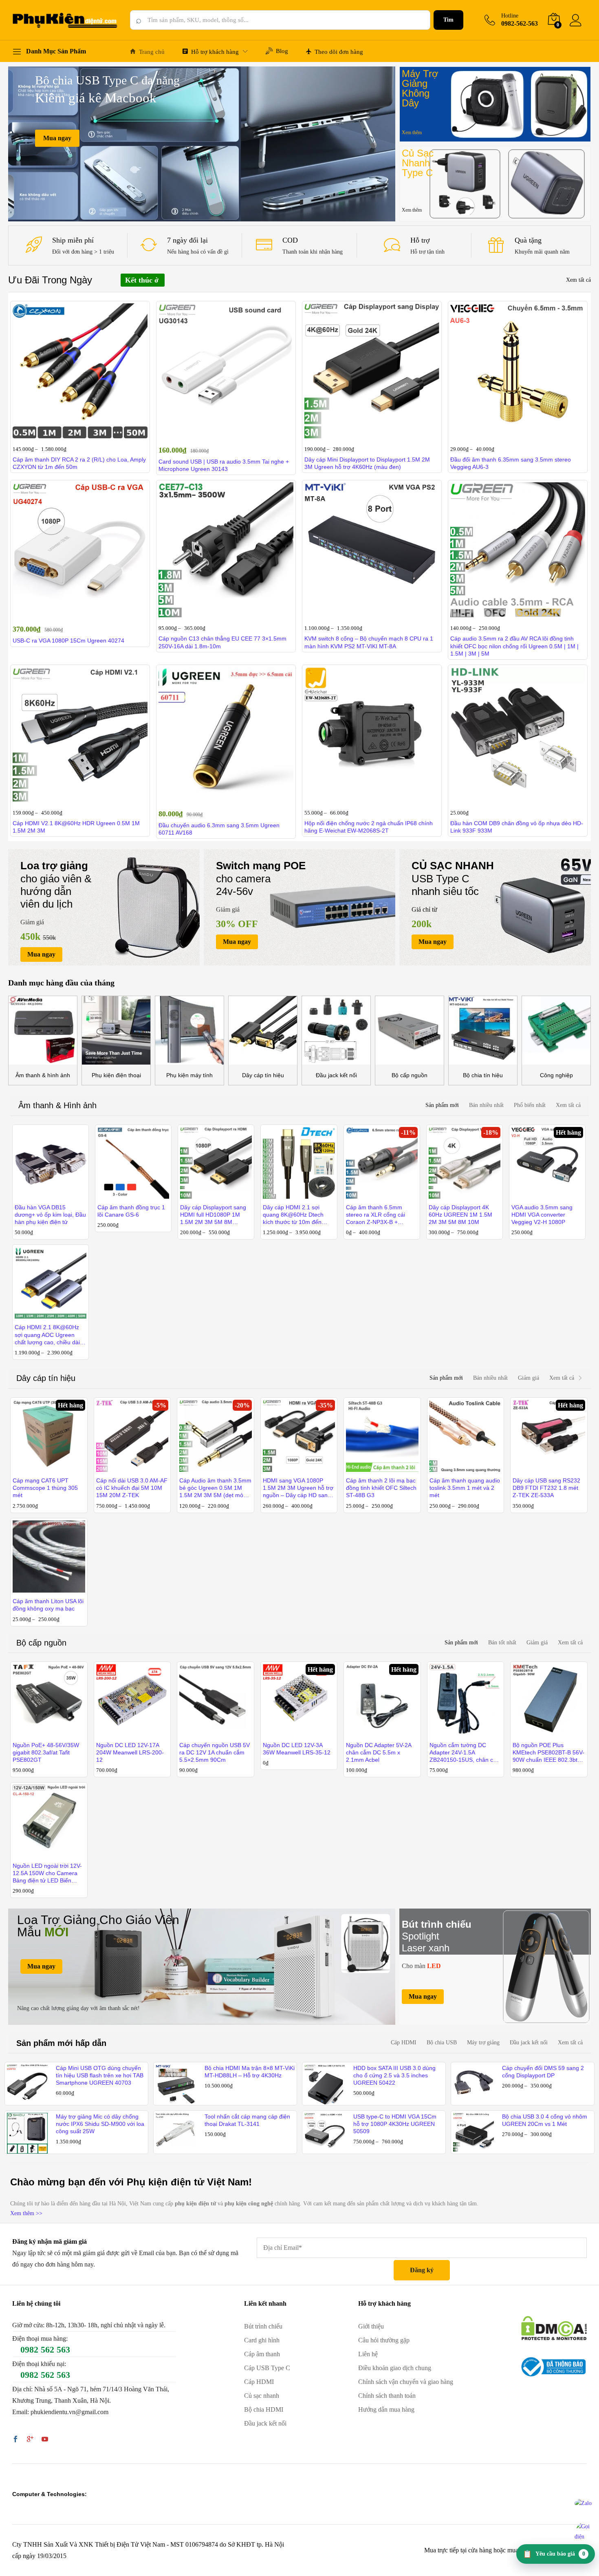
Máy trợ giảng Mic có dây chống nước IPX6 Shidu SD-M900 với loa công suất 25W (100, 2124)
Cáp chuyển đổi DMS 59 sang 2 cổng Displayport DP (543, 2072)
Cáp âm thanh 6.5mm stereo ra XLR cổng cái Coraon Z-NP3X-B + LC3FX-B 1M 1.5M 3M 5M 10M (380, 1215)
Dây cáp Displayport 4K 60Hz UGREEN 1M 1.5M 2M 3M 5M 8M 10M (460, 1215)
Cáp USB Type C (267, 2368)
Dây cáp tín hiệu (263, 1075)
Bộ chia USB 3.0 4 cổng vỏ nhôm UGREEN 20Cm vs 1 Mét (545, 2120)
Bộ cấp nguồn (410, 1075)
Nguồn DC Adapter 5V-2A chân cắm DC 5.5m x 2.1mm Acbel (379, 1752)
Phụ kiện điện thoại (116, 1075)
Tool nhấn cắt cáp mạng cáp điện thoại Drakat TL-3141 (247, 2120)
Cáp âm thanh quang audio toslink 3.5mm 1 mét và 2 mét (465, 1488)
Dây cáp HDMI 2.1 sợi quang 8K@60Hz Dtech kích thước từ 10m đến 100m (293, 1215)
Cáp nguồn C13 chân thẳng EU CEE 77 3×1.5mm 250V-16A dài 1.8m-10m (222, 642)
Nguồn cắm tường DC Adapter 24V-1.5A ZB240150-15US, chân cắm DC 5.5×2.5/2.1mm (465, 1753)
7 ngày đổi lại (187, 240)
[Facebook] (15, 2440)
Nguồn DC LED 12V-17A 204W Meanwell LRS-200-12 (130, 1752)
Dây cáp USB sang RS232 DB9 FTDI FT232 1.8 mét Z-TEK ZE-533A (546, 1488)
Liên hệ (368, 2354)
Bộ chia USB (442, 2042)
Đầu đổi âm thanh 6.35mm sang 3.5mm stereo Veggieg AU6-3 (511, 463)
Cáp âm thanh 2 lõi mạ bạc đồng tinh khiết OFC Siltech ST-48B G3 (381, 1488)
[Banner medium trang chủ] (104, 907)
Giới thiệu (371, 2326)
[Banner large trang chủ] (202, 1967)
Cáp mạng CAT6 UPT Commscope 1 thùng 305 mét (45, 1488)
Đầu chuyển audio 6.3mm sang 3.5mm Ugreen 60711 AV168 (219, 829)
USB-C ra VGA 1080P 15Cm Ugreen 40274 (68, 641)
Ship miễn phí (73, 240)
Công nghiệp (556, 1075)
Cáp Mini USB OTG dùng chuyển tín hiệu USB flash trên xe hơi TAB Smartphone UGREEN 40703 (100, 2075)
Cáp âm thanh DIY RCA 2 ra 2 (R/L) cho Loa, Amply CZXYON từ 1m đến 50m (79, 463)
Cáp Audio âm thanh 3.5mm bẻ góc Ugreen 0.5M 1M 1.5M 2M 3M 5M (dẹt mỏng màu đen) (215, 1488)
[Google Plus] (30, 2440)
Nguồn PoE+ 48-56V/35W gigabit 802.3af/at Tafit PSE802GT (46, 1752)
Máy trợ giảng (483, 2042)
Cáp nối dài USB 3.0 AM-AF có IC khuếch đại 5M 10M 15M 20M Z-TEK (132, 1488)
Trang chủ (152, 52)
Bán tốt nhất (502, 1643)
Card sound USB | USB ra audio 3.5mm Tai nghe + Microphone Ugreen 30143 (224, 465)
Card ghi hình (262, 2340)
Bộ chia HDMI (264, 2409)
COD (290, 240)
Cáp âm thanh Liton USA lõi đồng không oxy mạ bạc (48, 1605)
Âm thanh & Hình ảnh (57, 1105)
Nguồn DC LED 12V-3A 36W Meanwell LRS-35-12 (297, 1749)
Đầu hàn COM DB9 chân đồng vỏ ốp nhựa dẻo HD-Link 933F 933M (517, 827)
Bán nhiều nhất (486, 1105)
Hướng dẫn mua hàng (386, 2409)
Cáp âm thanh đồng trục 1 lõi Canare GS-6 (131, 1211)
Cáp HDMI (404, 2042)
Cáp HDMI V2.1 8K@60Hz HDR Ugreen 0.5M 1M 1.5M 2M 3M (76, 827)
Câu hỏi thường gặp (384, 2340)
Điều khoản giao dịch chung (395, 2368)
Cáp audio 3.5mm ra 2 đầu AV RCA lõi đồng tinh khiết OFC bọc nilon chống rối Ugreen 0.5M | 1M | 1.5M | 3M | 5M (514, 646)
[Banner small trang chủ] (495, 104)
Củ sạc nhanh (262, 2396)
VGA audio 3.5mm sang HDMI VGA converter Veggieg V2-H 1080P (542, 1215)
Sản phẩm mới (442, 1105)
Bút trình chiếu (263, 2326)
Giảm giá (529, 1378)
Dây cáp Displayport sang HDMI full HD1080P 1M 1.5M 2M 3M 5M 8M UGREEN (213, 1215)
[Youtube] (45, 2440)
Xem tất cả (578, 280)
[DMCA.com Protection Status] (554, 2327)
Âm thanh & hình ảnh (43, 1075)
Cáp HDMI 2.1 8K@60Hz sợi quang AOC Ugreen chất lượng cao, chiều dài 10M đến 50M (47, 1335)
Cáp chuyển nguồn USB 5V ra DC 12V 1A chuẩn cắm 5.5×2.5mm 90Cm (215, 1752)
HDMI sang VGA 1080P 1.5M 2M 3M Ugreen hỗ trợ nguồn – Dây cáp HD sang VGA (298, 1488)
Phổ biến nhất (530, 1105)
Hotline (510, 16)
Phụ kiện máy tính (189, 1075)
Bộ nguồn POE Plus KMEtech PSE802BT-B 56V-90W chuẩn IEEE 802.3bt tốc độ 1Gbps (548, 1753)
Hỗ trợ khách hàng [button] (215, 52)
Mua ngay (57, 138)
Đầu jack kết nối (336, 1075)
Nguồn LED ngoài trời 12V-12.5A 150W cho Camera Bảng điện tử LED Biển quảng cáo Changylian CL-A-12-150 (47, 1873)
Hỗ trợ (420, 240)
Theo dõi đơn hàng (339, 52)
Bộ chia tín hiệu (483, 1075)
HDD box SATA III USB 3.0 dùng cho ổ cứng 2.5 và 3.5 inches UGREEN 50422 (394, 2075)
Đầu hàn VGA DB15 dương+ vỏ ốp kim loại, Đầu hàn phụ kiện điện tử (50, 1215)
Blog (282, 51)
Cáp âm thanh (262, 2354)
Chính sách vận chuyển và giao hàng (406, 2382)
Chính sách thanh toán (387, 2396)
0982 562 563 (45, 2350)
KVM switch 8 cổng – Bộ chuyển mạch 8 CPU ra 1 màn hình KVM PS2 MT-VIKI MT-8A (369, 642)
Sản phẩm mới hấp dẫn (61, 2043)
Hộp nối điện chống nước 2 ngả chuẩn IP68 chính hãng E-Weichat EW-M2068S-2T (369, 827)
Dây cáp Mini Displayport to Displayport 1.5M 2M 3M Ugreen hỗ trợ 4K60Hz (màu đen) (367, 463)
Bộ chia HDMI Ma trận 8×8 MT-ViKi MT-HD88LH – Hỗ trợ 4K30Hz (250, 2072)
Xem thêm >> (26, 2213)
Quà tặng (528, 240)
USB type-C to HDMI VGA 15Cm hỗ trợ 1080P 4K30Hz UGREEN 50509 (395, 2124)
